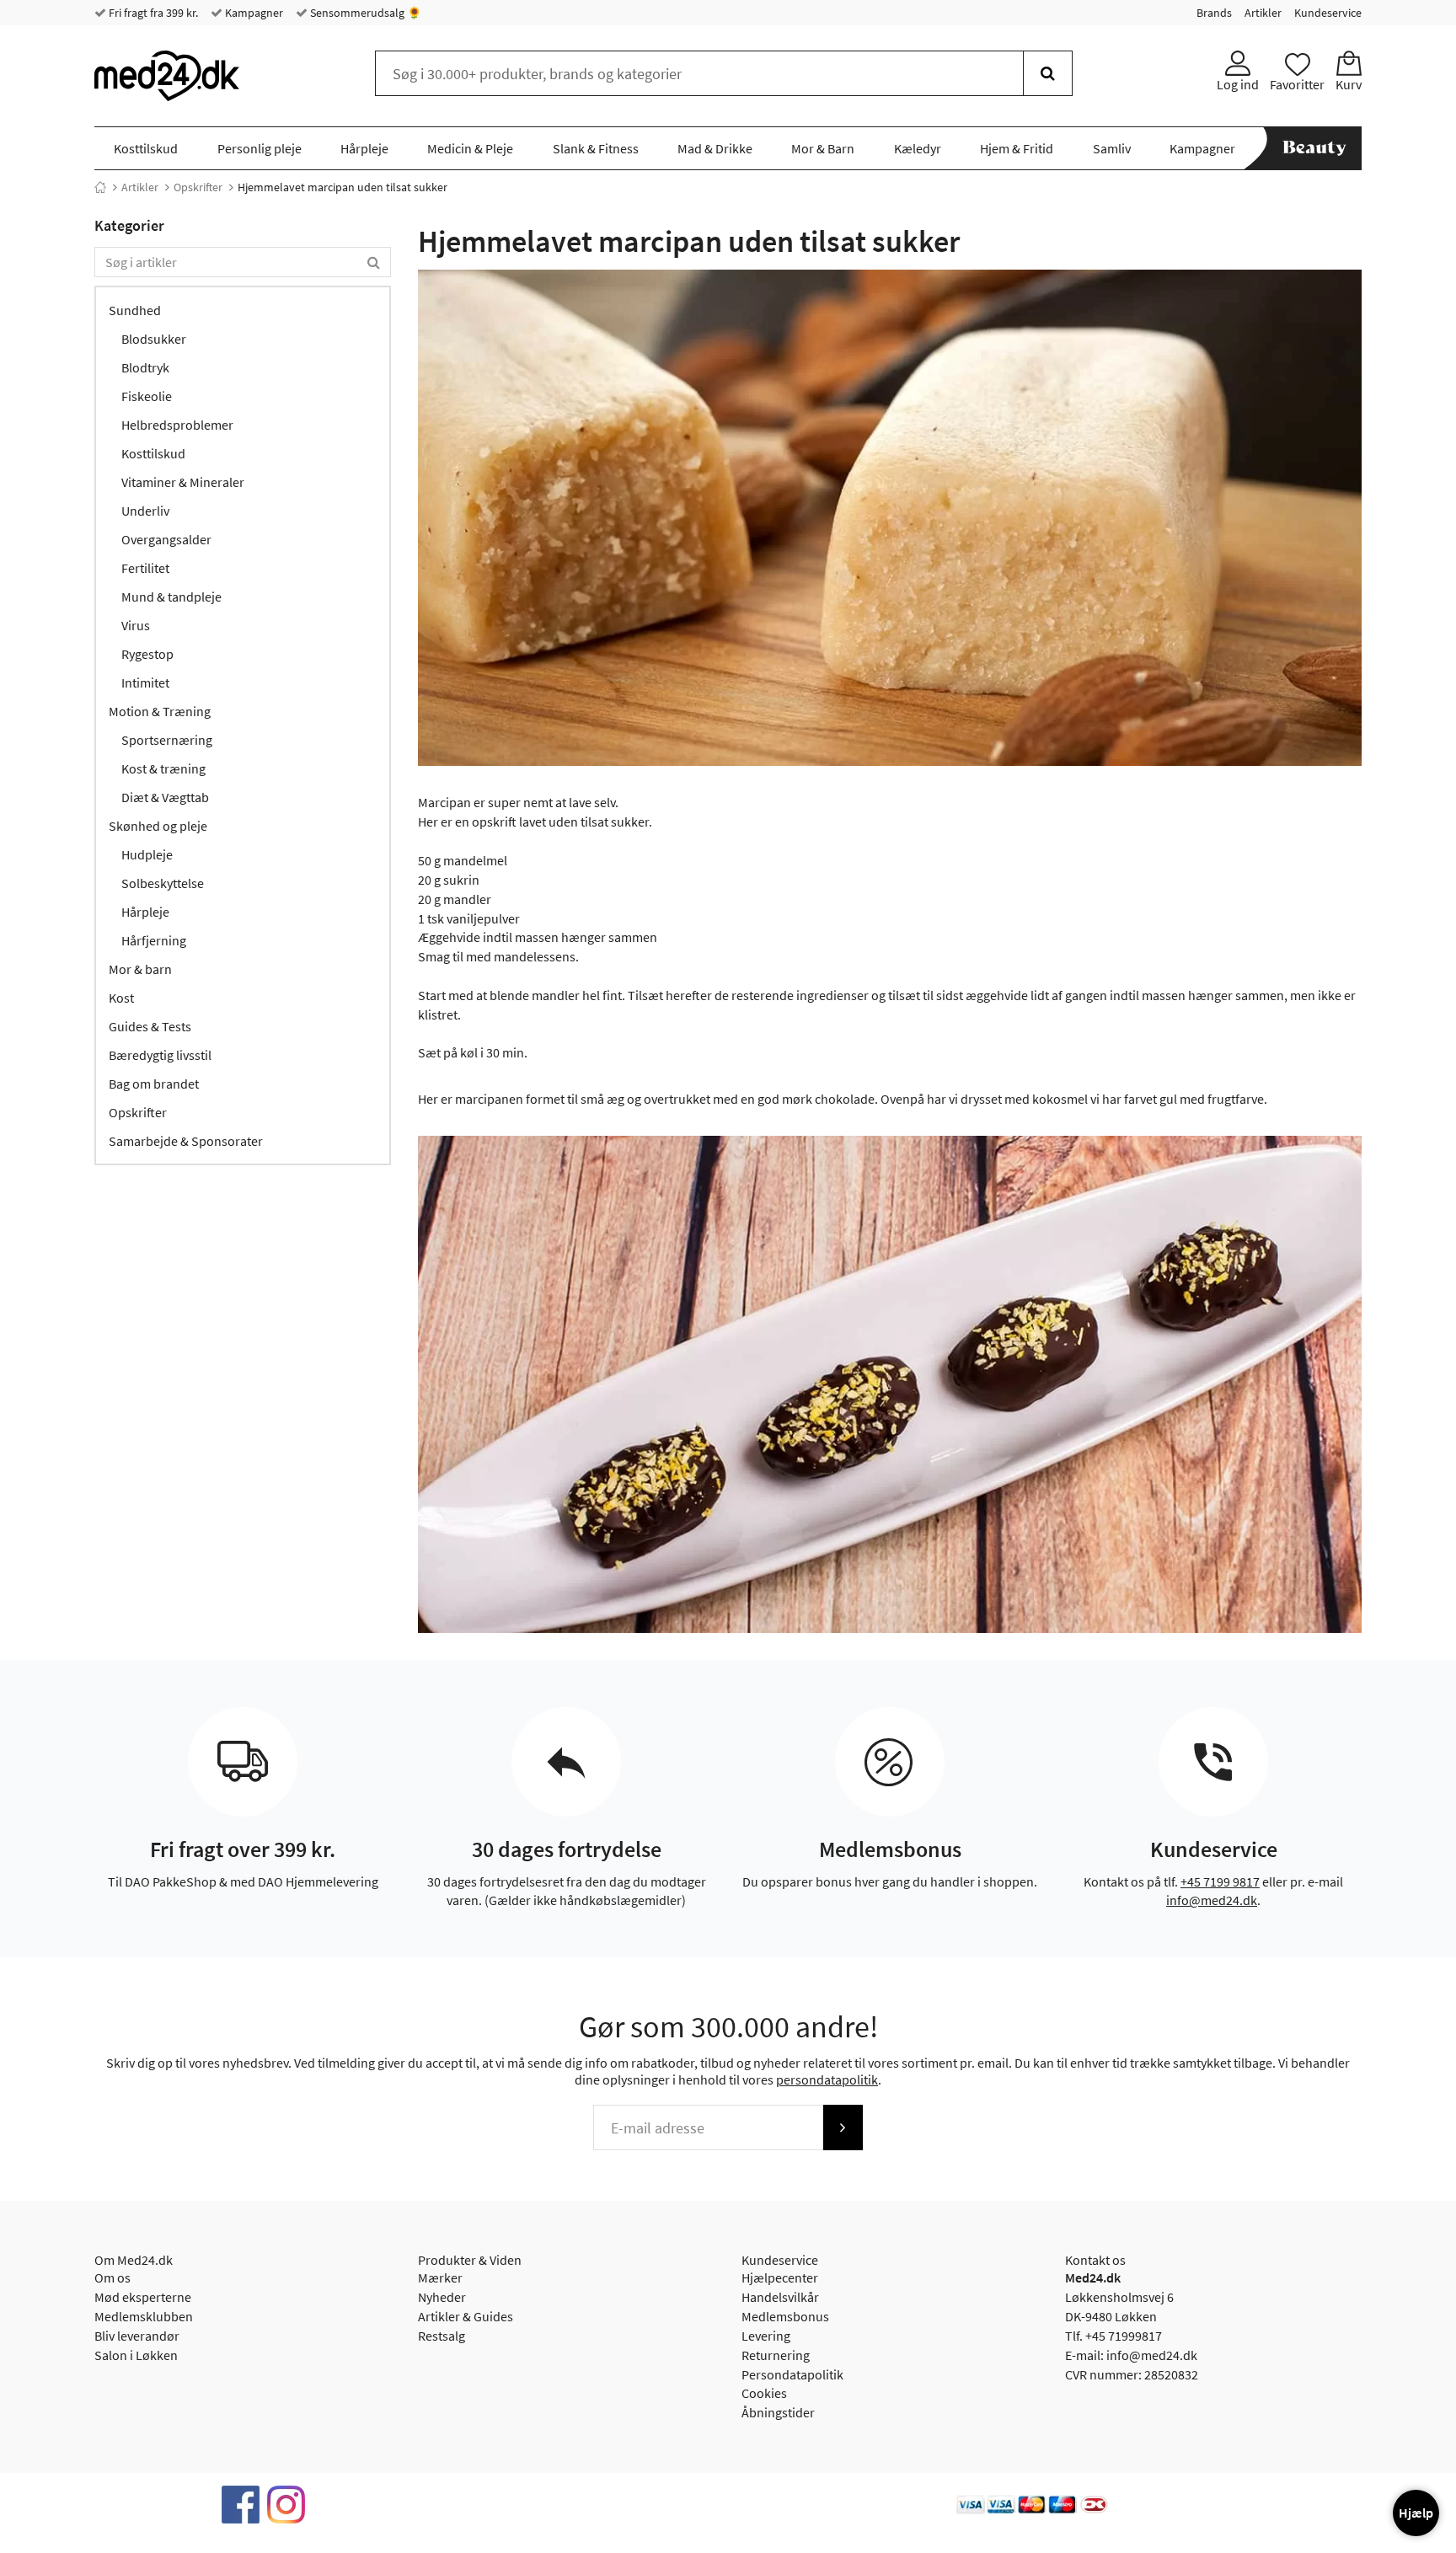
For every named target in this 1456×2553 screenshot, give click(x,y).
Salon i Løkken (136, 2355)
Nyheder (442, 2297)
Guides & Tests (150, 1026)
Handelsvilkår (780, 2297)
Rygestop (147, 654)
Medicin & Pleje (470, 148)
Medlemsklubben (144, 2316)
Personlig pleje (260, 148)
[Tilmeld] (843, 2127)
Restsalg (442, 2336)
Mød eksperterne (143, 2297)
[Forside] (100, 187)
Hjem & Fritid (1017, 148)
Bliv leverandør (137, 2336)
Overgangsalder (166, 539)
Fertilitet (145, 568)
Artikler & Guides (466, 2316)
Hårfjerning (154, 940)
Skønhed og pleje (158, 826)
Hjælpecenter (780, 2277)
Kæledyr (918, 148)
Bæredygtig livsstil (160, 1055)
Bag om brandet (154, 1084)
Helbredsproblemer (177, 425)
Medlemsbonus (785, 2316)
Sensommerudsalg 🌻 (364, 13)
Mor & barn (140, 969)
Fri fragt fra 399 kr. (152, 13)
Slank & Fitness (596, 148)
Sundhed (135, 310)
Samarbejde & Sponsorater (186, 1141)
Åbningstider (778, 2412)
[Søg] (1048, 73)
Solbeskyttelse (163, 883)
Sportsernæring (167, 740)
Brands (1214, 13)
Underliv (145, 511)
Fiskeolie (147, 396)
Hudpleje (147, 854)
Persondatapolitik (792, 2374)
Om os (112, 2277)
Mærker (440, 2277)
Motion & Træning (160, 711)
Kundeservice (1328, 13)
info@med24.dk (1212, 1900)
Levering (766, 2336)
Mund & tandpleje (171, 597)
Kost (121, 998)
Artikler (1263, 13)
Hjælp (1416, 2513)
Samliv (1112, 148)
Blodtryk (145, 367)
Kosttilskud (146, 148)
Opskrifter (198, 187)
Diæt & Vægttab (165, 797)
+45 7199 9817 (1220, 1881)
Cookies (764, 2393)
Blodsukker (154, 339)
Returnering (776, 2355)
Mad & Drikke (715, 148)
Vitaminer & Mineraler (183, 482)
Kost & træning (163, 768)
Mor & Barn (823, 148)
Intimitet (145, 682)
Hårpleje (364, 148)
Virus (136, 625)
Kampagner (253, 13)
